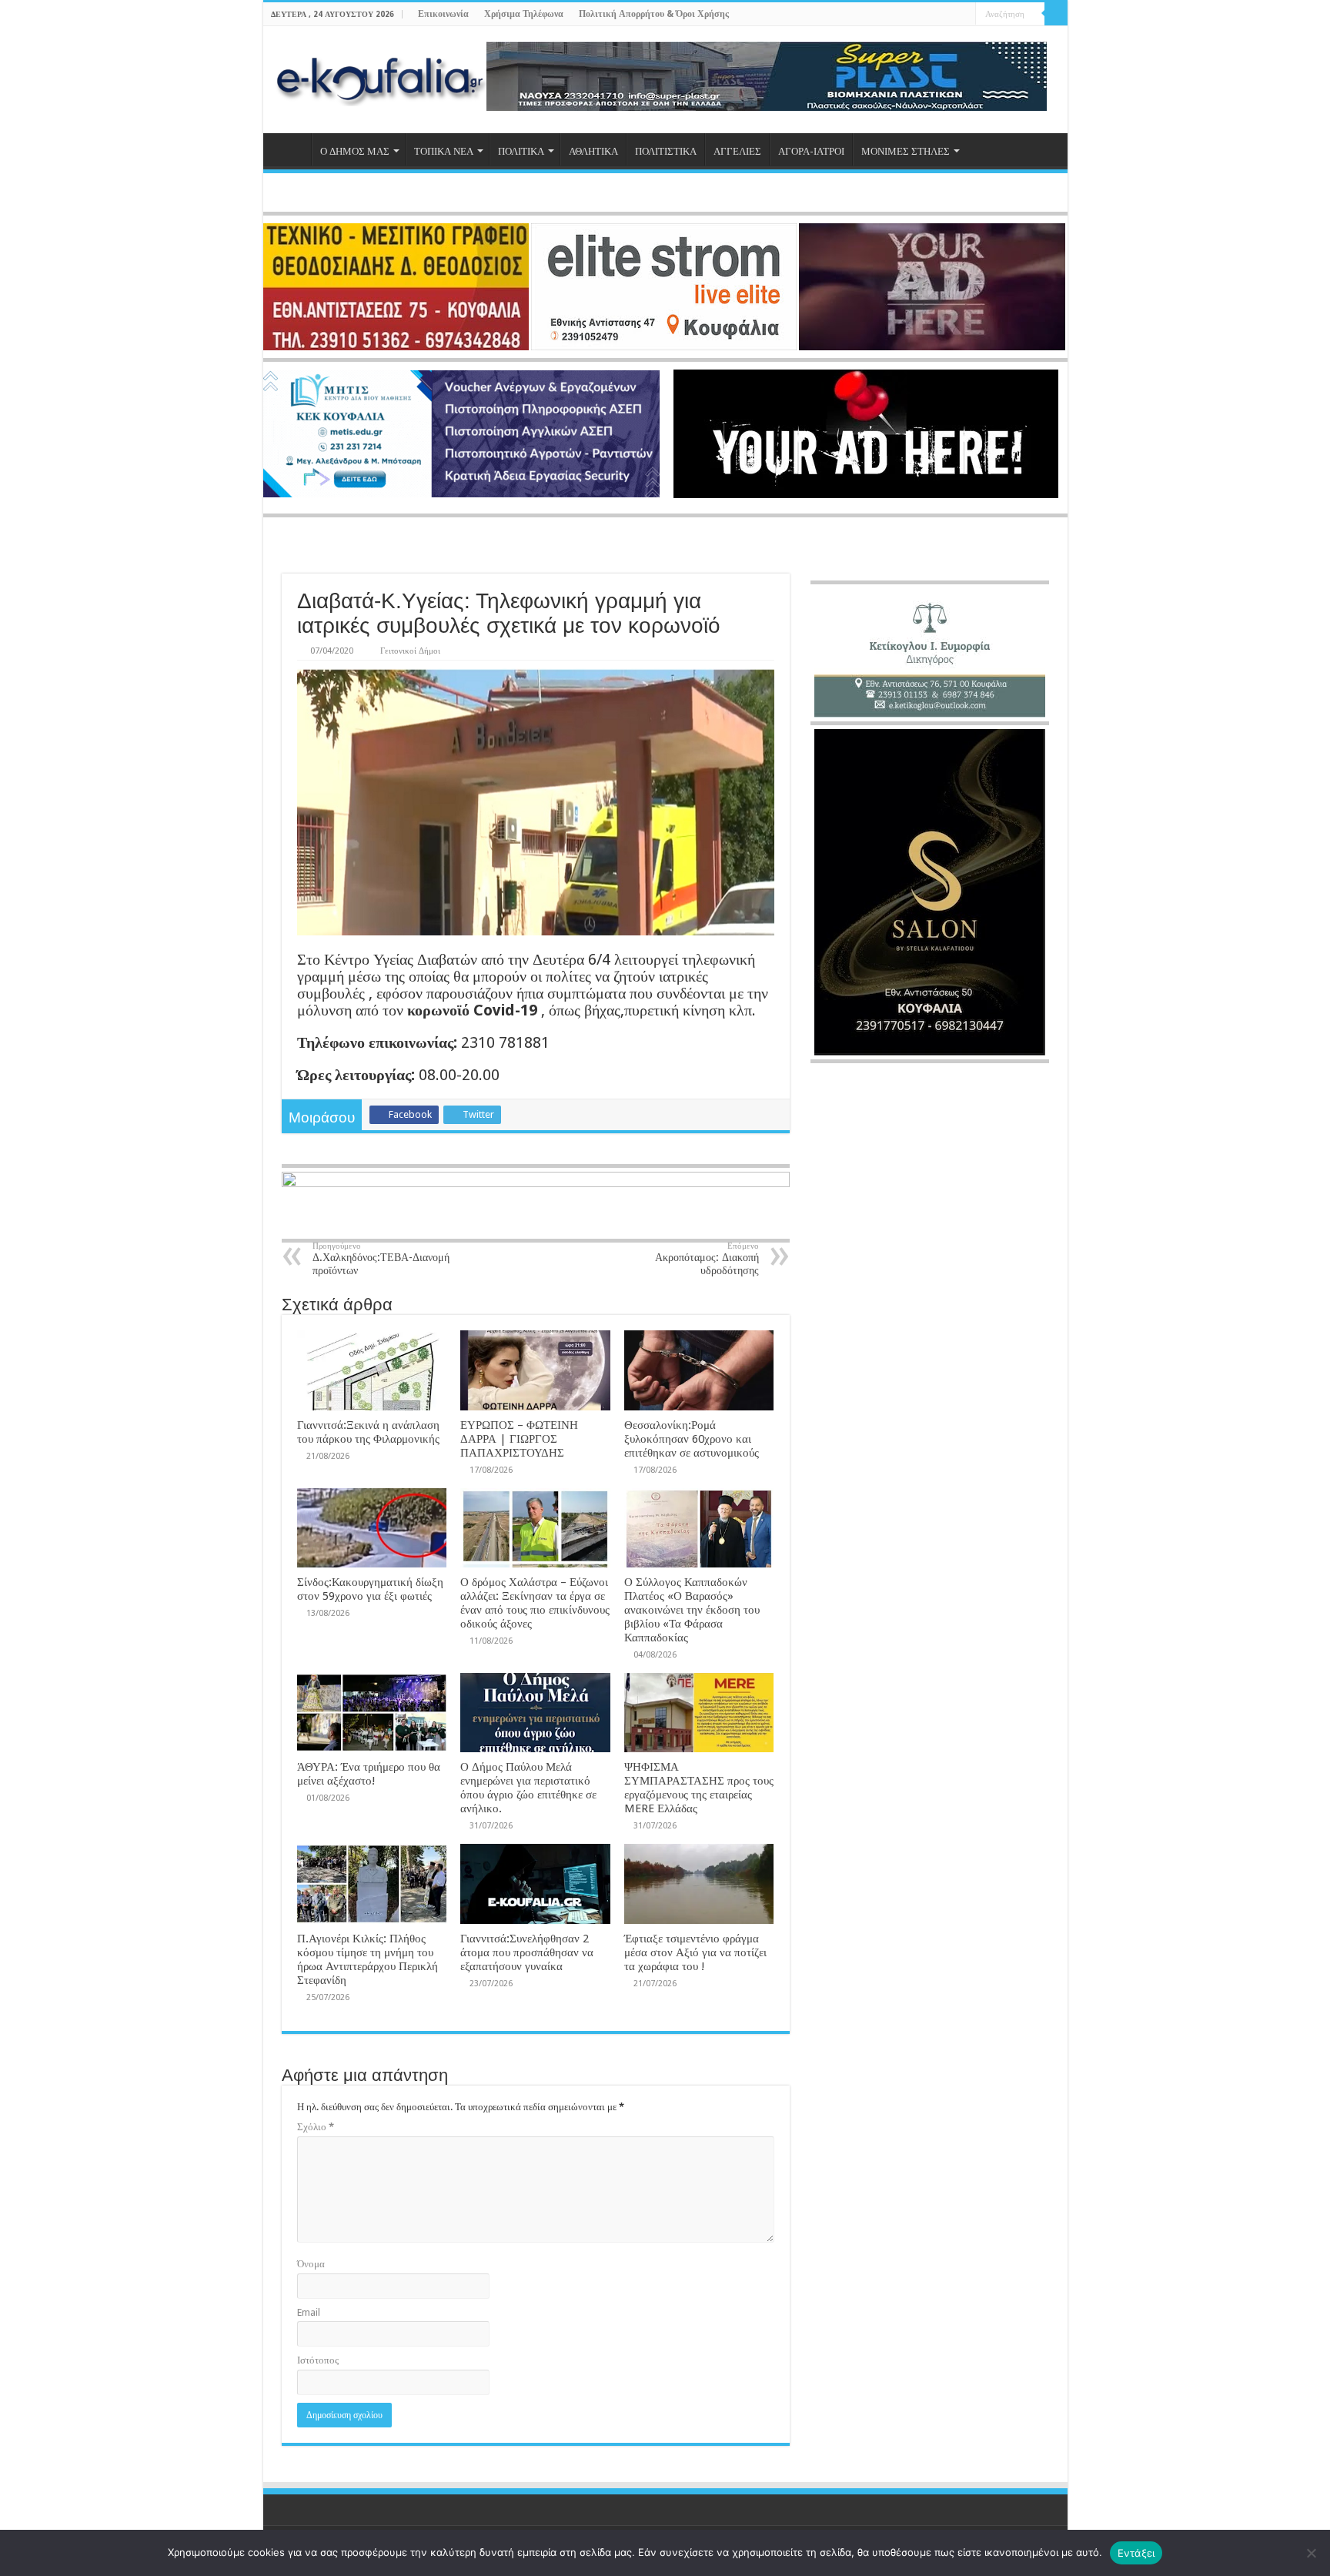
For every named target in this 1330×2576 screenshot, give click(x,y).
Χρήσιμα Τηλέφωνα (524, 14)
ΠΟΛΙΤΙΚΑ (521, 151)
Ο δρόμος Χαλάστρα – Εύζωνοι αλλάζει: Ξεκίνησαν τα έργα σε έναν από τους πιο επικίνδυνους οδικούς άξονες (535, 1603)
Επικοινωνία (443, 14)
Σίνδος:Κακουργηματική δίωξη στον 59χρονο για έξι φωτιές (370, 1589)
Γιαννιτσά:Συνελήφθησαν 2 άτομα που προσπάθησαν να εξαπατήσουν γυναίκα (527, 1952)
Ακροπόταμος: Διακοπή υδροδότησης (707, 1259)
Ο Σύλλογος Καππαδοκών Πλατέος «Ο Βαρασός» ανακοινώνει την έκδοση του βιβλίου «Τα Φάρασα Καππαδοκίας (692, 1610)
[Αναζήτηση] (1056, 14)
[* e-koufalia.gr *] (381, 77)
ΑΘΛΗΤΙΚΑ (593, 151)
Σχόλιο (316, 2127)
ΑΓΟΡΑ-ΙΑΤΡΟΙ (811, 151)
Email (309, 2312)
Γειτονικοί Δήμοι (410, 651)
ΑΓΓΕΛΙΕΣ (737, 151)
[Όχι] (1311, 2553)
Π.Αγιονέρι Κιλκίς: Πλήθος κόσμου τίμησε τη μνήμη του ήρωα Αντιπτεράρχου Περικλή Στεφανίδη (368, 1959)
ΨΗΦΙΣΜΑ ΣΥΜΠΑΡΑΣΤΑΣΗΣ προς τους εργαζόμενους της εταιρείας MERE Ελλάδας (699, 1788)
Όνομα (311, 2264)
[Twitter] (935, 15)
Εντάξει (1136, 2553)
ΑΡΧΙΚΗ (291, 149)
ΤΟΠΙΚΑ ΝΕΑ (444, 151)
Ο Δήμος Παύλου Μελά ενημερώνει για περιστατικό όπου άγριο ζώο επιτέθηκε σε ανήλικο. (528, 1788)
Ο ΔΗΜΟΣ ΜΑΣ (355, 151)
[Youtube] (949, 15)
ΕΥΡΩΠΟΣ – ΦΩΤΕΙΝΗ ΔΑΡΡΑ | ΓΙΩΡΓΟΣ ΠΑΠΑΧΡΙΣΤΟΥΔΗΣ (519, 1439)
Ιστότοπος (318, 2360)
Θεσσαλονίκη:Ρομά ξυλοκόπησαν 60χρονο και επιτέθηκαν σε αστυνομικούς (692, 1439)
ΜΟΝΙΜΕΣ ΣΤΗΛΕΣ (906, 151)
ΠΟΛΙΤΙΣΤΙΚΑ (666, 151)
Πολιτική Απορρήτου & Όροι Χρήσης (654, 14)
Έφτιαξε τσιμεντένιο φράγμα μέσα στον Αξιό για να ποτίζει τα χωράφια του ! (695, 1952)
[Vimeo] (964, 15)
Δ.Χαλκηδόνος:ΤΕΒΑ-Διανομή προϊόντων (381, 1259)
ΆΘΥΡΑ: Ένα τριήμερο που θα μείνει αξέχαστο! (369, 1774)
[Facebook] (920, 15)
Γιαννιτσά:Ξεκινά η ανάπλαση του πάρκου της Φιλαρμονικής (368, 1432)
